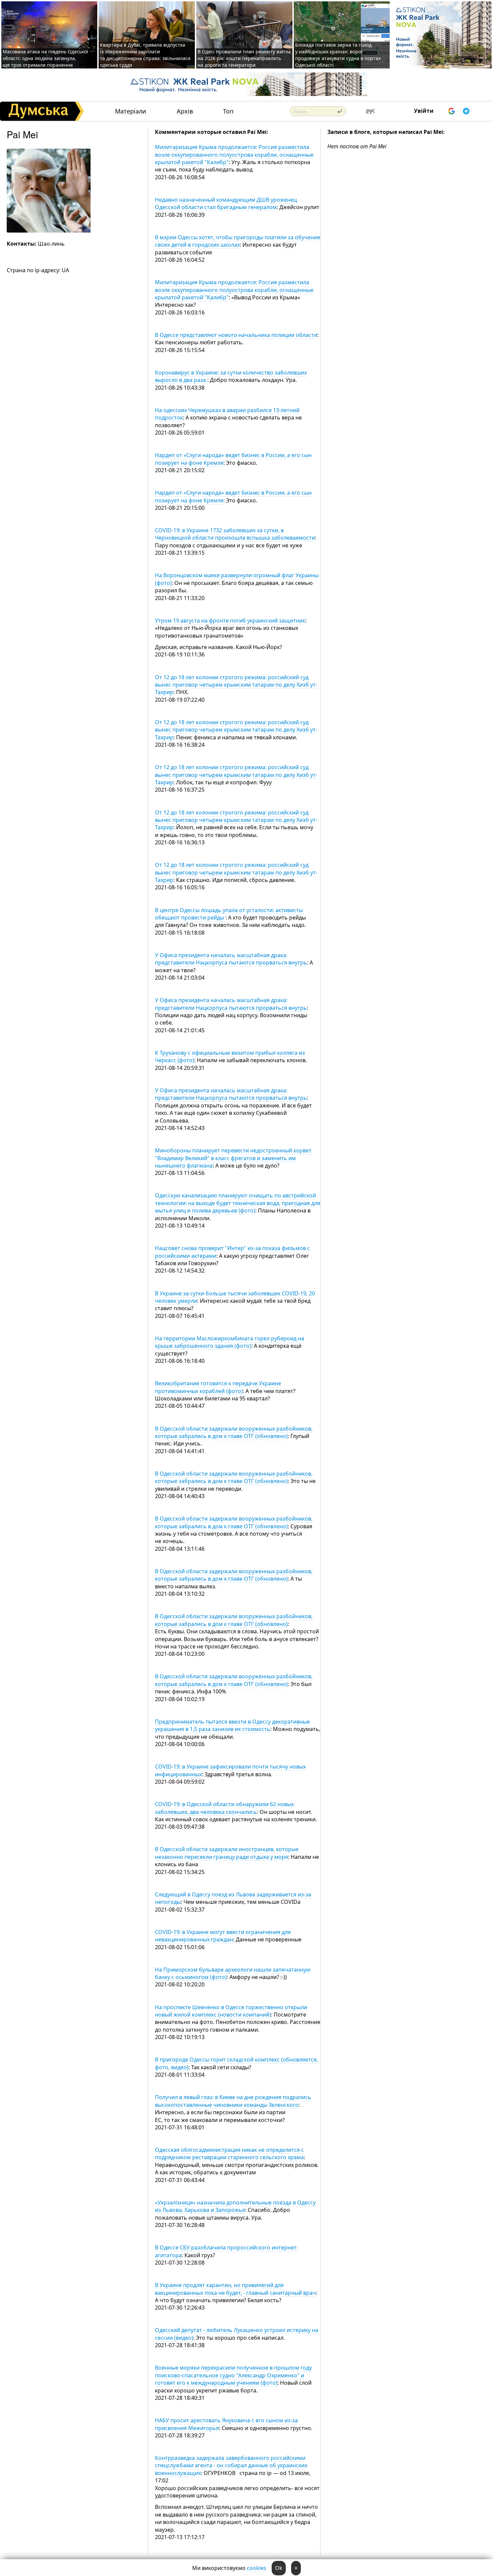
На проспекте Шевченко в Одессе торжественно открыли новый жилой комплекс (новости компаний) (231, 2011)
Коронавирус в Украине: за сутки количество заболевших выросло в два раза (231, 376)
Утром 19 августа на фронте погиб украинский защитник (230, 621)
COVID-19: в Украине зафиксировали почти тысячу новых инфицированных (230, 1770)
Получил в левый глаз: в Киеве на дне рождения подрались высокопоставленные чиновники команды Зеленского (233, 2101)
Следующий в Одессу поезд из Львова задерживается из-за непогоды (233, 1898)
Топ (228, 111)
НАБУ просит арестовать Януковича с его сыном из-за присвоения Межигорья (226, 2424)
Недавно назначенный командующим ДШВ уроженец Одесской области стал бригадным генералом (226, 203)
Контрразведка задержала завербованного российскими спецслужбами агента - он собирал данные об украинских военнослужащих (231, 2465)
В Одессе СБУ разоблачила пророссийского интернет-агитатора (227, 2251)
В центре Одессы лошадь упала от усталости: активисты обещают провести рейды (229, 914)
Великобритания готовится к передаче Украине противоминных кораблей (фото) (218, 1387)
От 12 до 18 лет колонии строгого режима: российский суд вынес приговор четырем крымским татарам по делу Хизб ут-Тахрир (236, 685)
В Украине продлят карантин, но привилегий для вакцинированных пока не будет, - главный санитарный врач (235, 2289)
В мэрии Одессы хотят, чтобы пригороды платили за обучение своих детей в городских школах (238, 241)
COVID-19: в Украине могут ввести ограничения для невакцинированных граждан (223, 1936)
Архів (185, 111)
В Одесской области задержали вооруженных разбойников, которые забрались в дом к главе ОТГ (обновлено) (234, 1432)
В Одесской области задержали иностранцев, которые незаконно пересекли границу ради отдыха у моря (227, 1853)
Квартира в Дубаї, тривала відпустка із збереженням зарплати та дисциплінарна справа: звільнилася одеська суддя (145, 55)
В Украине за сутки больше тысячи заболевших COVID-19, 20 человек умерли (235, 1297)
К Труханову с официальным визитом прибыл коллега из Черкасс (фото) (230, 1056)
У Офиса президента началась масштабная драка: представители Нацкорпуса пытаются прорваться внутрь (231, 959)
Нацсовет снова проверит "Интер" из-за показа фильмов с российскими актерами (232, 1252)
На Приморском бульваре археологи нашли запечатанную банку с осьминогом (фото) (233, 1973)
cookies (257, 2568)
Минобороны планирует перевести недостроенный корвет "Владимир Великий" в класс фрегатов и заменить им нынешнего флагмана (233, 1158)
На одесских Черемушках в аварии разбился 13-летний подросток (227, 414)
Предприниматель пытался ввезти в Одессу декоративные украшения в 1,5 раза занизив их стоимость (232, 1725)
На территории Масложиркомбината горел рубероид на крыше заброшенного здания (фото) (230, 1342)
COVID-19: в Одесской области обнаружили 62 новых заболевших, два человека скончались (224, 1808)
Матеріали (131, 111)
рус (371, 110)
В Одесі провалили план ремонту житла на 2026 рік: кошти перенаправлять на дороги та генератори (244, 58)
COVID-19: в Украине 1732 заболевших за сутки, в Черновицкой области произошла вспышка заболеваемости (235, 534)
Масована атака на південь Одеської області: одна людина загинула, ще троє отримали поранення (45, 58)
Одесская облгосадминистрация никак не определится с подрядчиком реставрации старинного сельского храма (229, 2153)
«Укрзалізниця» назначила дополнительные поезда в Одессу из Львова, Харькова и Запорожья (235, 2206)
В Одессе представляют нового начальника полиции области (236, 335)
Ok (279, 2568)
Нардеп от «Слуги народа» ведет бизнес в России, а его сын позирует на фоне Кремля (233, 459)
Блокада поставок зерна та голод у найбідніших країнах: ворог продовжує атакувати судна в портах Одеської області (338, 55)
